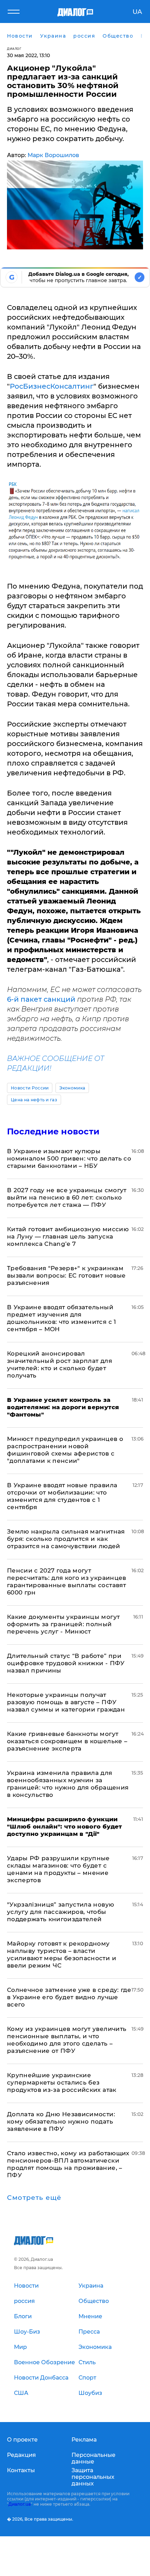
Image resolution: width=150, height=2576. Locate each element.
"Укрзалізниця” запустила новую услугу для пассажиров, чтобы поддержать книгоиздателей (61, 1912)
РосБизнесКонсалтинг (52, 386)
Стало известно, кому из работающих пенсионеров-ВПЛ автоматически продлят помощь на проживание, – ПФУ (68, 2164)
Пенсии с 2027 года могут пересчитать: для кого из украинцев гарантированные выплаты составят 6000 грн (67, 1581)
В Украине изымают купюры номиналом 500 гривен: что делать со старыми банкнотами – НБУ (69, 1158)
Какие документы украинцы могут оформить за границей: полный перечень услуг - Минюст (63, 1624)
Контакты (21, 2470)
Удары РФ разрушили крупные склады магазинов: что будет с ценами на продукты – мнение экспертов (58, 1869)
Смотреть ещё (34, 2198)
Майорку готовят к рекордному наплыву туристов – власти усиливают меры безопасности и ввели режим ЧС (62, 1954)
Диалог (14, 49)
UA (137, 12)
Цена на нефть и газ (34, 1100)
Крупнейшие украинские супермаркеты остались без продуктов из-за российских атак (62, 2082)
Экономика (72, 1088)
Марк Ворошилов (53, 155)
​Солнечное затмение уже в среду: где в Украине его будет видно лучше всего (69, 1997)
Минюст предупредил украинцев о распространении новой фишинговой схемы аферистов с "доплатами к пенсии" (65, 1450)
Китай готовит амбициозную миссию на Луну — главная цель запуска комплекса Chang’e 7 (68, 1236)
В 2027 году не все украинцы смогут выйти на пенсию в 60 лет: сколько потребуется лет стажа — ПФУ (67, 1197)
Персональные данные (93, 2458)
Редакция (21, 2455)
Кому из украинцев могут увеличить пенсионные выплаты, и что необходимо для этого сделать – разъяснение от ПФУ (67, 2040)
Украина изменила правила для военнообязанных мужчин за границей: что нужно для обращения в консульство (68, 1784)
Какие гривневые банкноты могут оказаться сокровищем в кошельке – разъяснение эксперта (67, 1741)
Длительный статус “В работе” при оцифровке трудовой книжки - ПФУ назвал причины (66, 1663)
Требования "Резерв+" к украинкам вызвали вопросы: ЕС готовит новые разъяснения (66, 1275)
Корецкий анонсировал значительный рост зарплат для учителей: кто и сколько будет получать (59, 1364)
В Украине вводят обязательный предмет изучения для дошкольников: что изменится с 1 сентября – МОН (62, 1318)
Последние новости (53, 1131)
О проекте (22, 2440)
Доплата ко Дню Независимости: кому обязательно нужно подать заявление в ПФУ (61, 2121)
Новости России (30, 1088)
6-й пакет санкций (41, 999)
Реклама (84, 2440)
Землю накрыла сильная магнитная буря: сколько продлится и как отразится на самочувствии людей (66, 1539)
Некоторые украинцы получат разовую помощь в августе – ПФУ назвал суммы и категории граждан (66, 1702)
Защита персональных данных (93, 2477)
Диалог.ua (20, 2504)
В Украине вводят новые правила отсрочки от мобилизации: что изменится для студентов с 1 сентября (62, 1496)
